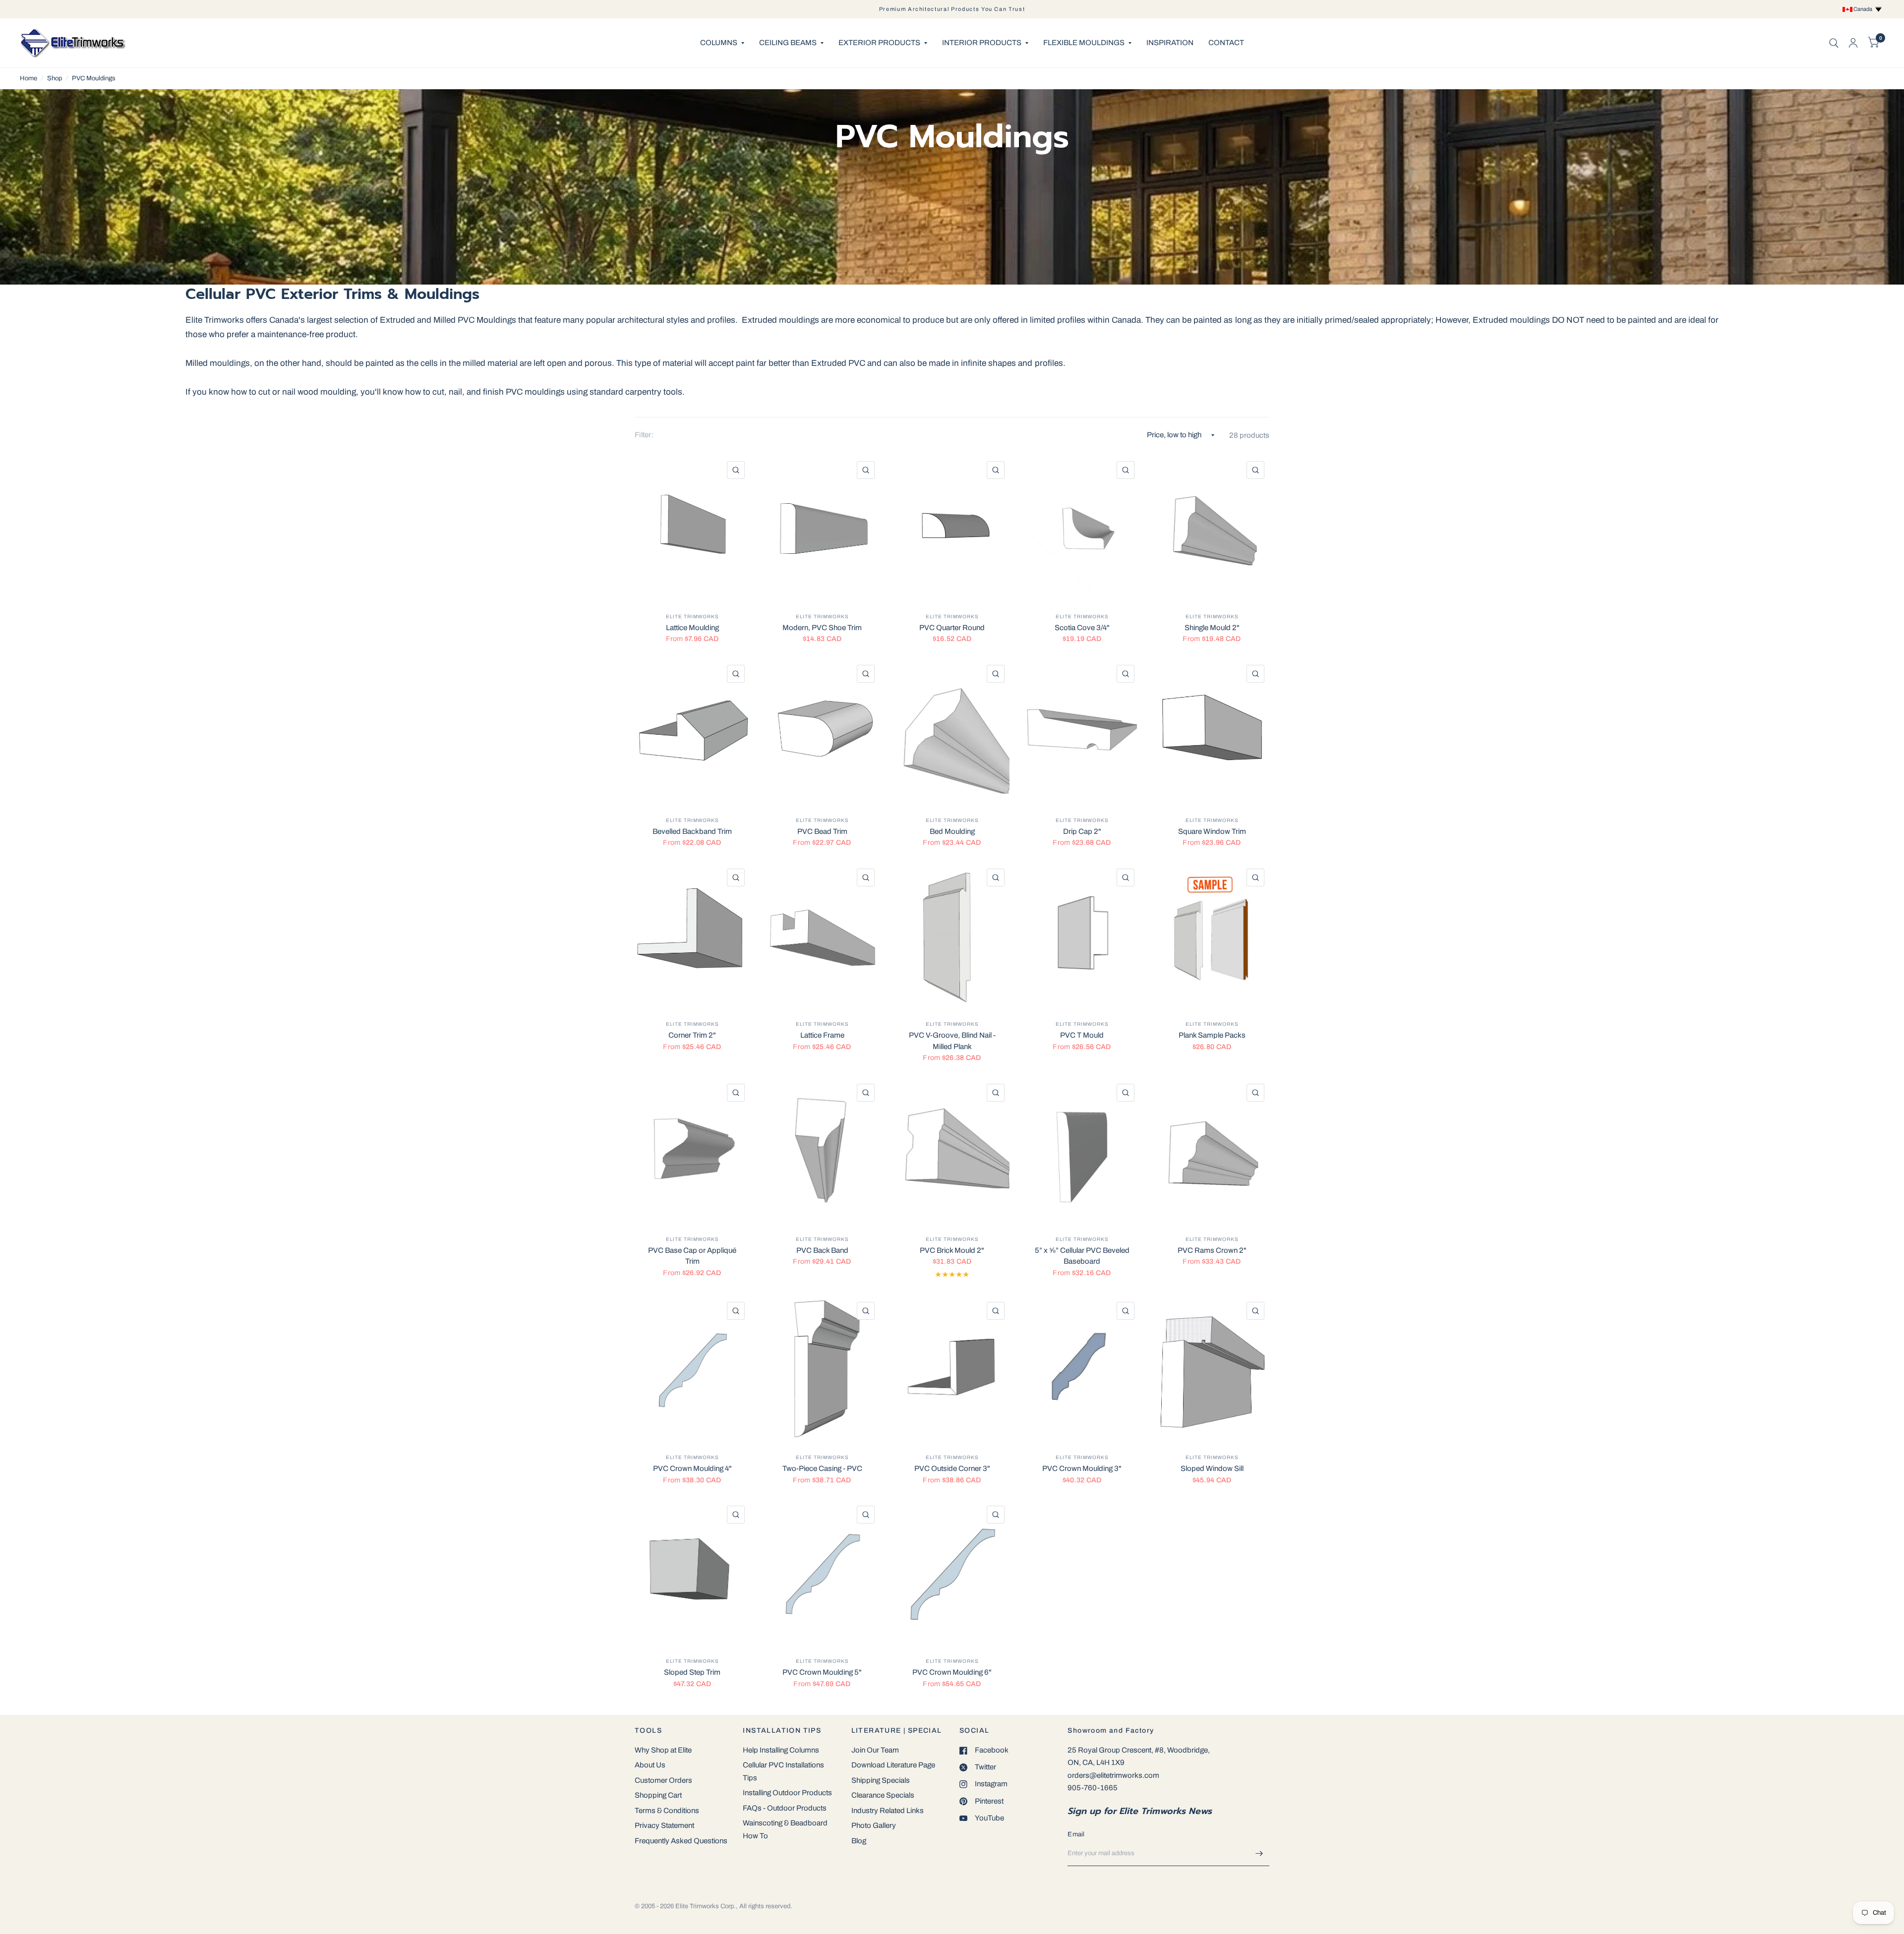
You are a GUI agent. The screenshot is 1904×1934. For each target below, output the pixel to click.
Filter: (644, 435)
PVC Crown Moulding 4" (692, 1468)
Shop (55, 78)
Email (1076, 1834)
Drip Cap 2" (1082, 831)
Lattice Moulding (692, 628)
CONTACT (1226, 43)
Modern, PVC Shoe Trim (822, 628)
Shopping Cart (658, 1795)
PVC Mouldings (94, 78)
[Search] (1834, 43)
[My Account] (1853, 43)
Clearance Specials (883, 1795)
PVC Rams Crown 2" (1212, 1250)
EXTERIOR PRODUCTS (879, 43)
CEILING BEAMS (788, 43)
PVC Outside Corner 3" (952, 1468)
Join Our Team (875, 1750)
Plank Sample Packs (1212, 1035)
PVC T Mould (1082, 1035)
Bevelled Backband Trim (692, 831)
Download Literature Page (893, 1765)
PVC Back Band (822, 1250)
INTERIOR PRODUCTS (982, 43)
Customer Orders (663, 1780)
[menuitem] (722, 43)
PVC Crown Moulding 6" (952, 1672)
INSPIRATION (1170, 43)
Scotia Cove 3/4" (1082, 628)
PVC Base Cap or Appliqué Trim (692, 1256)
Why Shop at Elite (663, 1750)
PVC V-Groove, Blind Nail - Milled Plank (952, 1041)
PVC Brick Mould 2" (952, 1250)
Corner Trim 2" (692, 1035)
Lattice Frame (822, 1035)
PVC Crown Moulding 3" (1082, 1468)
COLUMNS (719, 43)
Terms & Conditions (667, 1811)
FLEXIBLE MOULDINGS (1084, 43)
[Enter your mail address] (1259, 1853)
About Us (650, 1765)
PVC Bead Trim (822, 831)
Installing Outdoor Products (787, 1793)
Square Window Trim (1212, 831)
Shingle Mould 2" (1212, 628)
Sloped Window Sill (1212, 1468)
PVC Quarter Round (952, 628)
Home (29, 78)
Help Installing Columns (781, 1750)
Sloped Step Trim (692, 1672)
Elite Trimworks (692, 616)
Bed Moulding (952, 831)
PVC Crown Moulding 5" (822, 1672)
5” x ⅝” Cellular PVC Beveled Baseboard (1082, 1256)
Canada (1864, 9)
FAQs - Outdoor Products (785, 1808)
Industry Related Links (888, 1811)
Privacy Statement (664, 1825)
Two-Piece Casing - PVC (822, 1468)
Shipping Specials (881, 1780)
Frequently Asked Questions (681, 1841)
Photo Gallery (874, 1825)
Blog (859, 1841)
